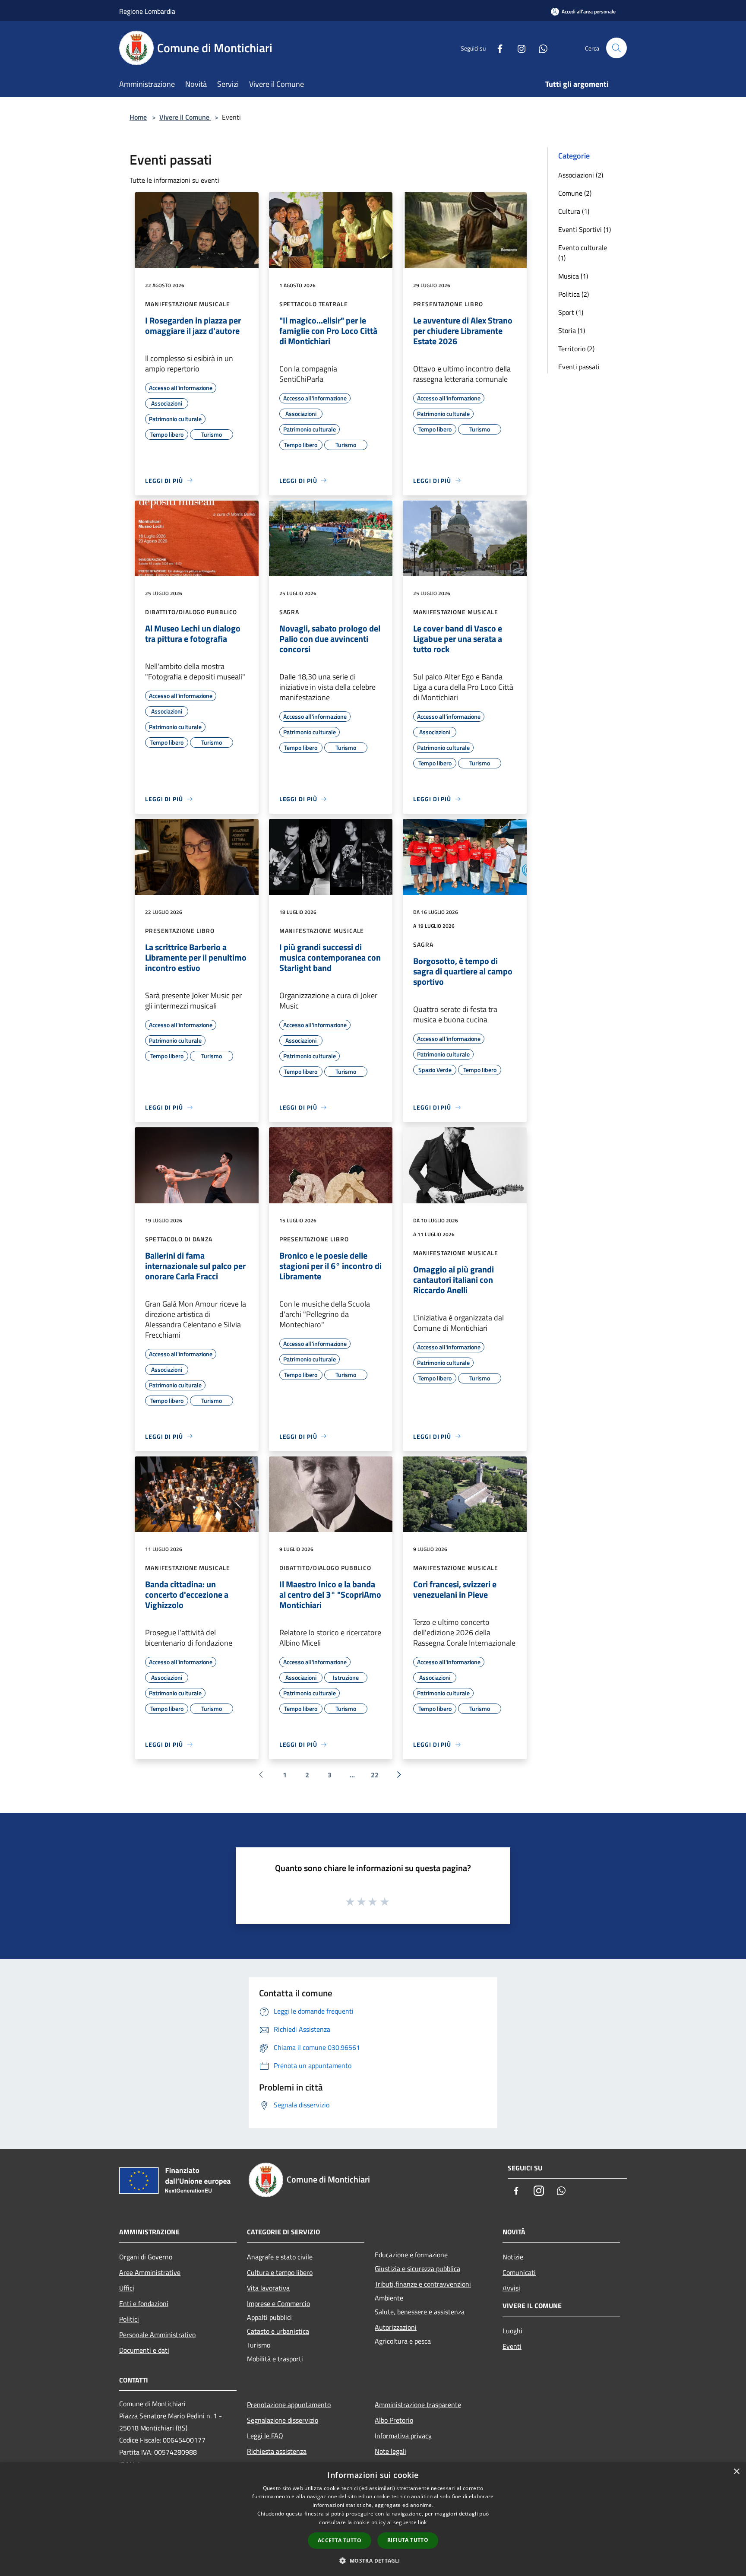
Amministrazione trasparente (418, 2405)
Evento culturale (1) (583, 253)
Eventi (512, 2346)
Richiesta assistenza (277, 2451)
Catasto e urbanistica (278, 2331)
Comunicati (519, 2272)
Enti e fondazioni (144, 2303)
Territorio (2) (576, 349)
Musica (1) (573, 276)
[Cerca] (616, 48)
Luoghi (512, 2331)
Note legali (390, 2451)
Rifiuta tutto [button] (408, 2540)
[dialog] (373, 2519)
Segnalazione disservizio (283, 2420)
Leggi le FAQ (265, 2436)
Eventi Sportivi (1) (585, 229)
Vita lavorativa (268, 2288)
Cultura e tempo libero (280, 2272)
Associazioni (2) (581, 175)
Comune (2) (575, 193)
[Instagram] (518, 48)
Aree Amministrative (150, 2272)
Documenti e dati (144, 2350)
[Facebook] (496, 48)
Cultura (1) (574, 211)
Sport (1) (571, 312)
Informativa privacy (403, 2436)
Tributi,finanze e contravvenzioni (423, 2284)
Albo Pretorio (394, 2420)
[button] (373, 2560)
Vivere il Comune (185, 117)
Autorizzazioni (396, 2327)
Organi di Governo (146, 2257)
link (422, 2522)
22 (375, 1775)
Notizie (513, 2257)
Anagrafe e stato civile (280, 2257)
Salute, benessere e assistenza (420, 2312)
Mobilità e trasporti (275, 2359)
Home (138, 117)
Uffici (127, 2288)
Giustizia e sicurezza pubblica (417, 2268)
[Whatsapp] (540, 48)
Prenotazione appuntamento (289, 2405)
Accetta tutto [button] (340, 2540)
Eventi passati (579, 367)
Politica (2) (574, 294)
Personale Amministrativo (157, 2335)
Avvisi (511, 2288)
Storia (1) (572, 330)
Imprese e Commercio (278, 2303)
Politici (129, 2319)
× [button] (736, 2472)
